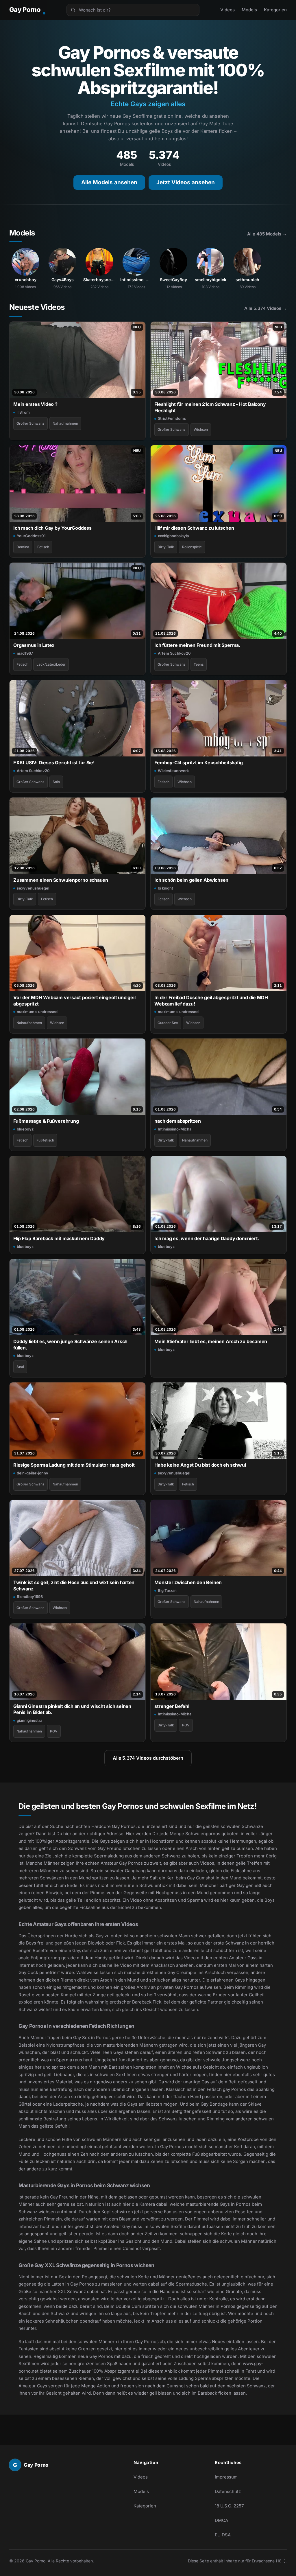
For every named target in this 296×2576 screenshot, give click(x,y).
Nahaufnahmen (65, 423)
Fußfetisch (45, 1140)
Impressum (226, 2477)
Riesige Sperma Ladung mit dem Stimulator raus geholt (74, 1465)
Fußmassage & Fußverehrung (46, 1121)
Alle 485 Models (267, 234)
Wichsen (201, 429)
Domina (23, 547)
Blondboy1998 (30, 1597)
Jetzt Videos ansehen (186, 182)
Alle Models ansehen (109, 182)
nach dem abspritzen (178, 1121)
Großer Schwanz (30, 423)
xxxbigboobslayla (173, 536)
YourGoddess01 (31, 536)
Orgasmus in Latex (34, 645)
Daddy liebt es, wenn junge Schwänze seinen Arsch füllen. (70, 1344)
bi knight (165, 888)
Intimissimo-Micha (175, 1129)
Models (249, 10)
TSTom (23, 412)
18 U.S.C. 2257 (229, 2506)
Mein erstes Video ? (35, 404)
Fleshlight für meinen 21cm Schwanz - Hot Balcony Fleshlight (210, 407)
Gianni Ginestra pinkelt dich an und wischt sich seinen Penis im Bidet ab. (72, 1709)
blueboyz (25, 1129)
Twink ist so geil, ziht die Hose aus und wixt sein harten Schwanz (74, 1585)
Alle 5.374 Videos (266, 308)
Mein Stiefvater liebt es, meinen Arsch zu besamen (211, 1341)
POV (54, 1731)
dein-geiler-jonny (33, 1473)
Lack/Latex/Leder (51, 664)
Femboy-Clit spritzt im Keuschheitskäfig (198, 763)
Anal (20, 1367)
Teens (199, 664)
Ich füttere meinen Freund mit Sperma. (197, 645)
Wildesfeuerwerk (173, 771)
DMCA (221, 2520)
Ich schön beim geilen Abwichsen (191, 880)
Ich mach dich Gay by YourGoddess (52, 528)
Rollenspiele (192, 547)
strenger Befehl (172, 1706)
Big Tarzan (167, 1590)
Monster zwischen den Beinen (188, 1582)
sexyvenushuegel (33, 888)
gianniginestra (29, 1720)
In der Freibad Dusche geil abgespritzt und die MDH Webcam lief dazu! (211, 1000)
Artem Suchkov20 (174, 653)
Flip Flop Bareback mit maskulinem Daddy (59, 1238)
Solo (56, 782)
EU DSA (223, 2535)
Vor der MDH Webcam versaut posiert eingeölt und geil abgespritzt (74, 1000)
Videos (227, 10)
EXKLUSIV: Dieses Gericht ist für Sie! (54, 763)
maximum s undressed (37, 1012)
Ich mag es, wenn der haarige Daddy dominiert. (207, 1238)
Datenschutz (228, 2491)
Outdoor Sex (168, 1023)
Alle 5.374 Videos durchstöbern (148, 1758)
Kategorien (275, 10)
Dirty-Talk (166, 547)
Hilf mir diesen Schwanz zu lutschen (194, 528)
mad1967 (25, 653)
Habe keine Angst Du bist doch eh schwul (200, 1465)
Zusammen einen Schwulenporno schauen (61, 880)
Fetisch (43, 547)
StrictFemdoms (172, 418)
